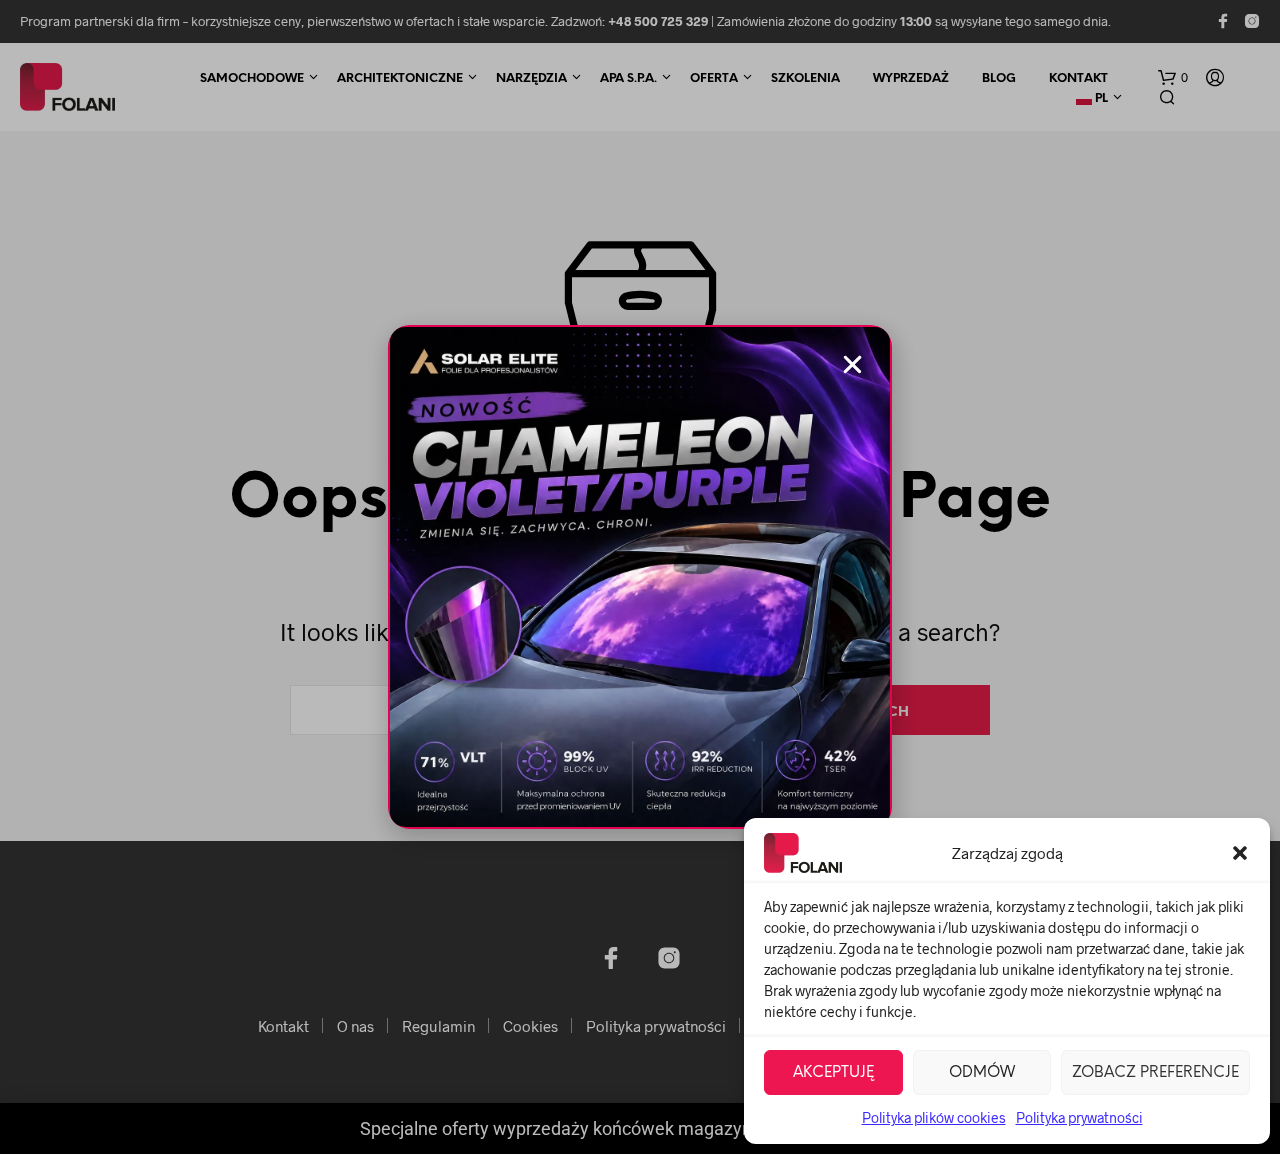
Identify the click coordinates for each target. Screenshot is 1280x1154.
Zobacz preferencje (1155, 1073)
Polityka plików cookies (934, 1117)
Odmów (982, 1073)
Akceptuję (833, 1073)
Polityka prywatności (1079, 1117)
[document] (640, 577)
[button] (1240, 853)
